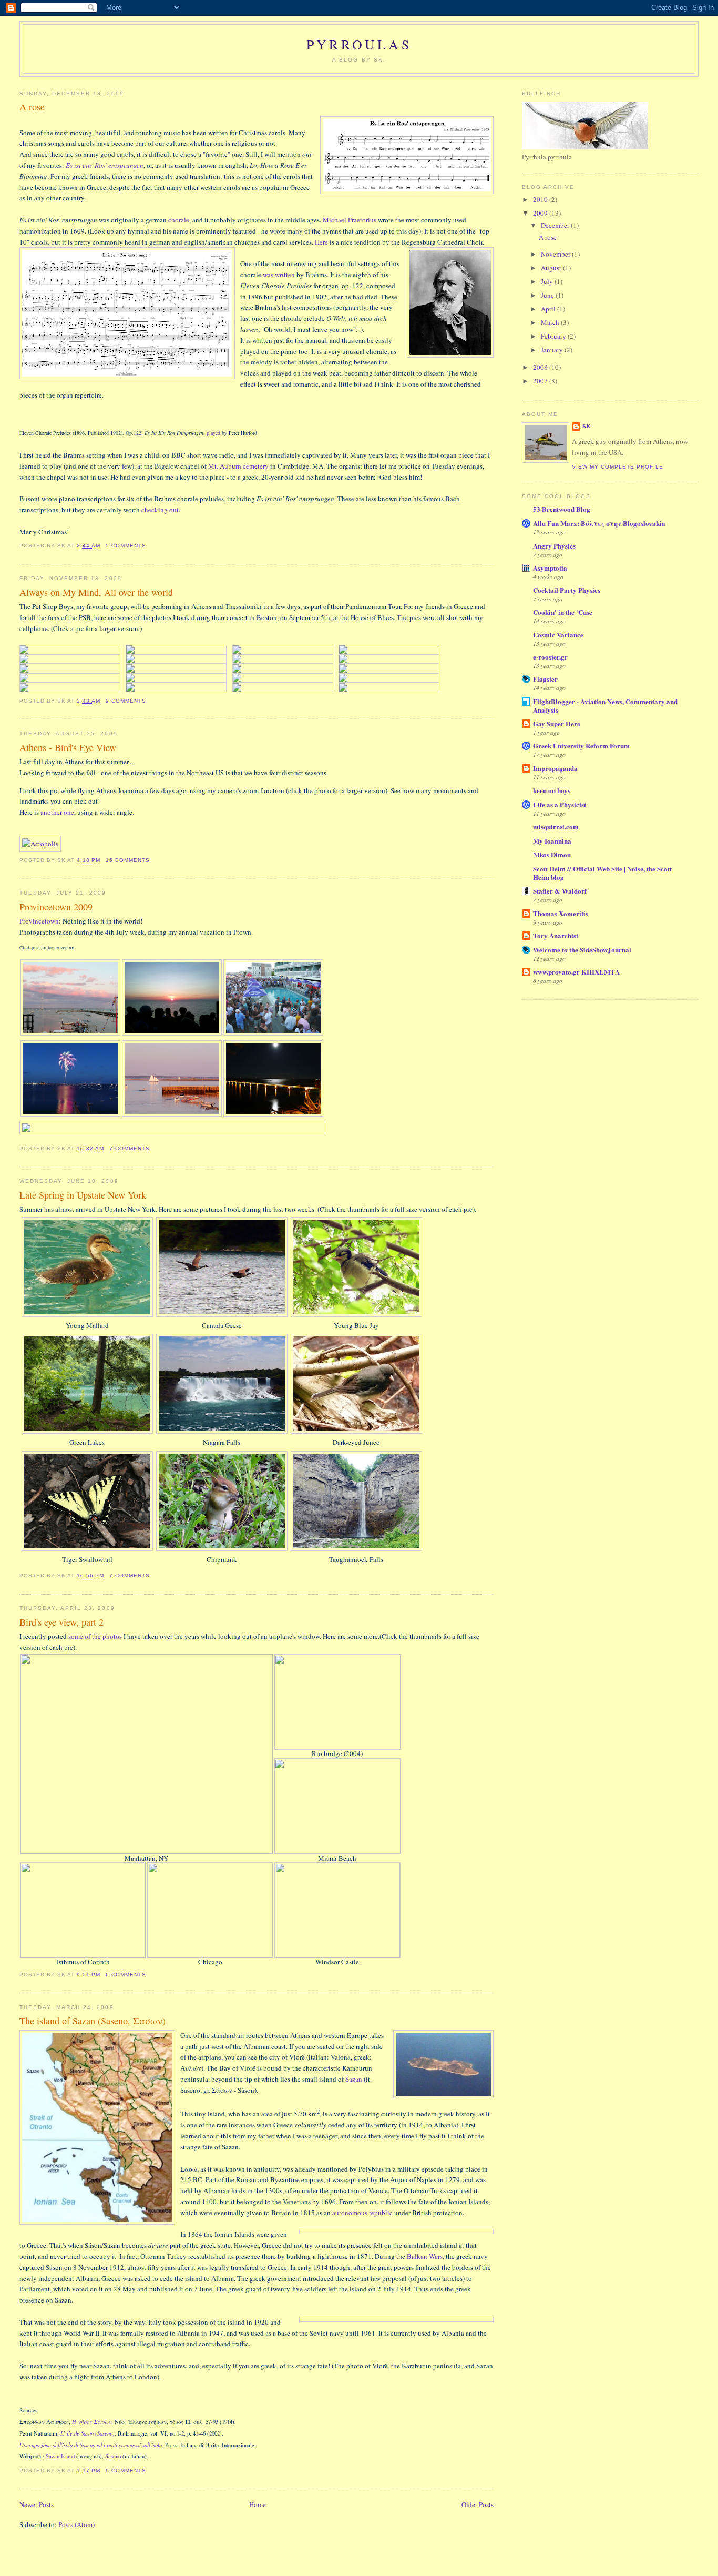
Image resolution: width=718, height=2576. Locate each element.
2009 (541, 213)
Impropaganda (555, 768)
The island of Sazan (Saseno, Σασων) (93, 2021)
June (548, 295)
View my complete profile (618, 467)
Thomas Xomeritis (561, 913)
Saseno (113, 2456)
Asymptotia (550, 568)
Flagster (545, 679)
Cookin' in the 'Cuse (563, 612)
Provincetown (39, 921)
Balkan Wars (425, 2256)
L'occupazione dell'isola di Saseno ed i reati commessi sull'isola (91, 2445)
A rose (32, 107)
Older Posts (478, 2504)
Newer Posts (37, 2504)
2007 (541, 381)
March (551, 322)
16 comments (128, 860)
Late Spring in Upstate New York (83, 1195)
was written (279, 275)
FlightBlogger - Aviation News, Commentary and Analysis (605, 706)
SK (587, 426)
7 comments (130, 1148)
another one (57, 812)
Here (321, 242)
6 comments (126, 1975)
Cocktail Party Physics (567, 590)
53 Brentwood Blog (562, 509)
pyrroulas (359, 44)
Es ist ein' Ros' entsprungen (105, 165)
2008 (541, 367)
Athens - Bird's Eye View (68, 747)
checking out (160, 510)
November (556, 254)
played (213, 433)
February (554, 336)
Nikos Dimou (552, 854)
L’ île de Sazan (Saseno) (88, 2433)
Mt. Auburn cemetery (238, 466)
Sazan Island (60, 2456)
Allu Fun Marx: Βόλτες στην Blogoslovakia (599, 523)
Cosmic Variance (558, 635)
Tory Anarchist (556, 935)
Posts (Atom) (76, 2524)
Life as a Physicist (560, 804)
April (549, 309)
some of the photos (95, 1636)
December (556, 225)
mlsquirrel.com (556, 826)
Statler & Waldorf (560, 891)
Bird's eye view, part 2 (61, 1622)
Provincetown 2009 (56, 907)
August (552, 268)
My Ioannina (552, 841)
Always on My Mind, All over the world (96, 592)
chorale (179, 220)
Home (258, 2504)
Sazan (354, 2079)
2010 (541, 199)
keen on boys (552, 790)
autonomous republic (362, 2213)
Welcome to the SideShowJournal (582, 950)
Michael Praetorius (350, 220)
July (548, 281)
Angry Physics (554, 546)
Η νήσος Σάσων (92, 2422)
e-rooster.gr (550, 657)
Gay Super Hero (557, 723)
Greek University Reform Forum (581, 746)
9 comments (126, 701)
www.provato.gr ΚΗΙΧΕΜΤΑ (576, 972)
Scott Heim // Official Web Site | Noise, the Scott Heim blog (602, 873)
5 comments (126, 546)
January (553, 350)
